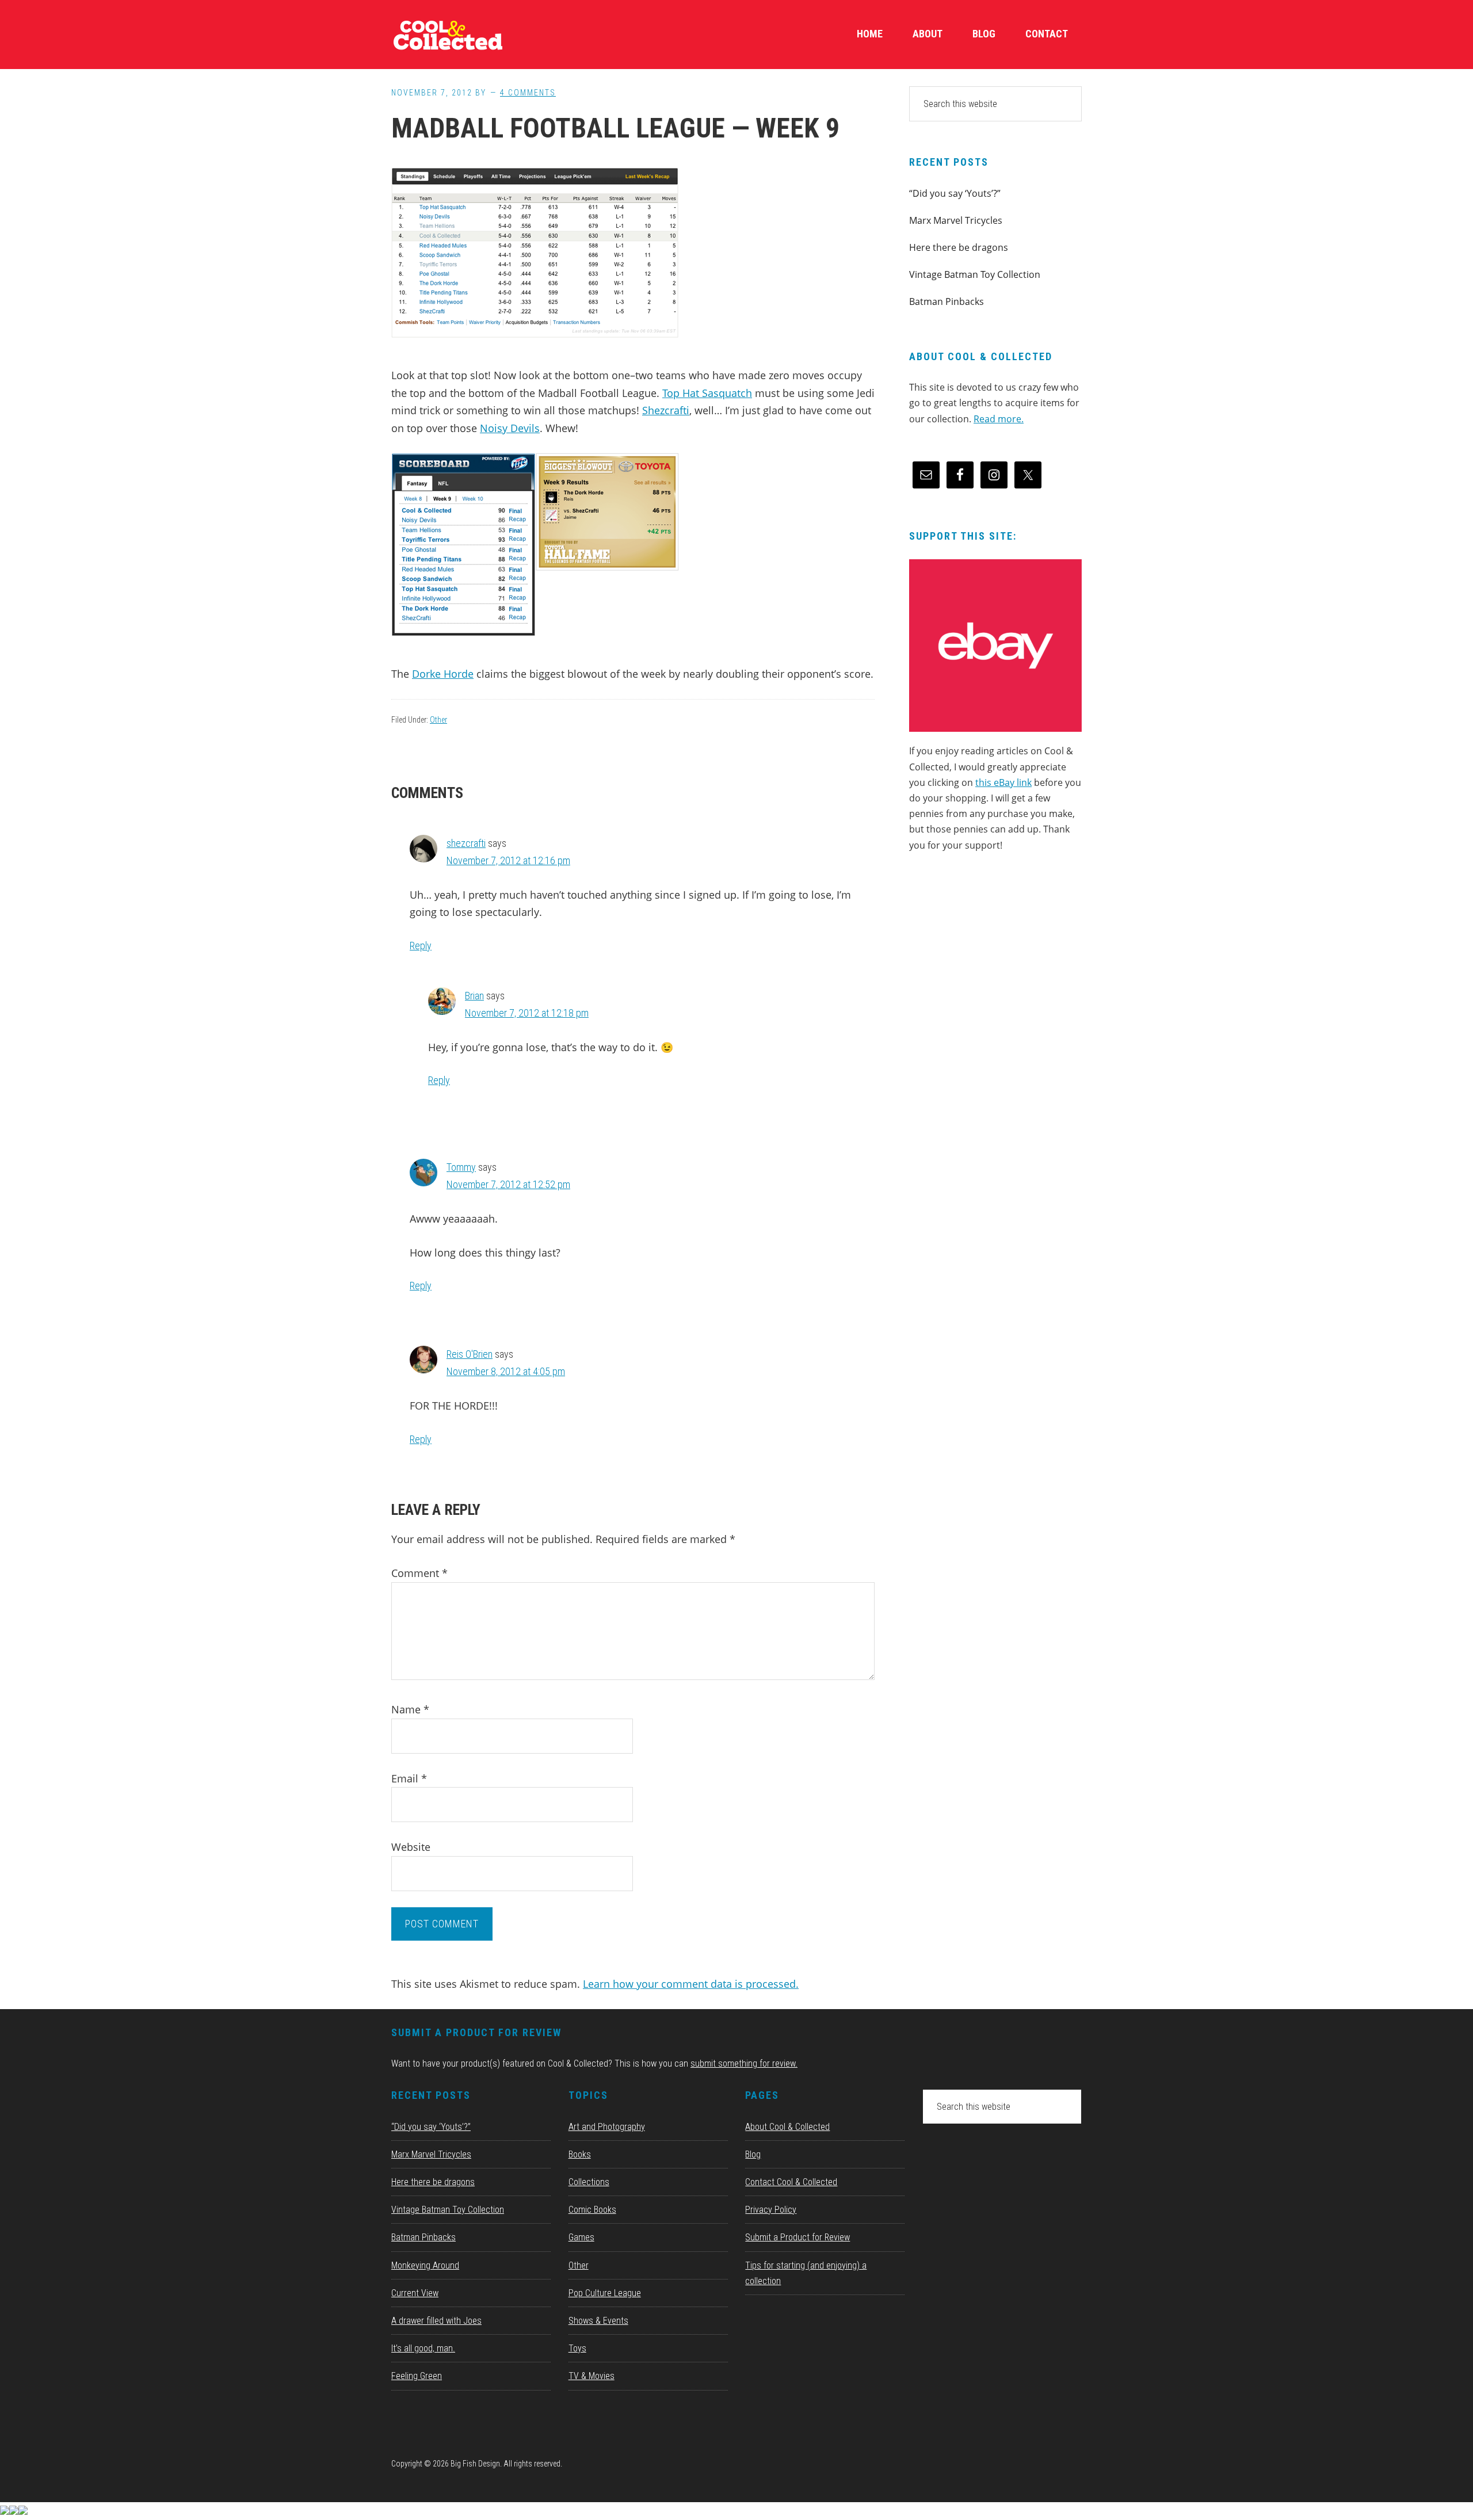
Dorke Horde (443, 674)
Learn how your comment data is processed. (691, 1984)
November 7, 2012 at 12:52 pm (508, 1184)
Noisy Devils (510, 428)
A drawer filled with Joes (436, 2321)
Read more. (999, 419)
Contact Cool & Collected (791, 2182)
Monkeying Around (425, 2265)
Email (409, 1778)
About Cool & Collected (787, 2127)
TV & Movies (592, 2376)
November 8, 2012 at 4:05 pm (506, 1371)
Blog (753, 2154)
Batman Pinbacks (947, 301)
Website (411, 1847)
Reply (421, 946)
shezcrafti (466, 843)
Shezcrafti (666, 410)
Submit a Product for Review (797, 2237)
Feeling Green (417, 2376)
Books (580, 2154)
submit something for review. (744, 2063)
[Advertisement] (995, 960)
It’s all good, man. (423, 2348)
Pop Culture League (605, 2293)
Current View (415, 2293)
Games (581, 2237)
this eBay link (1003, 782)
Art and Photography (607, 2127)
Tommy (461, 1167)
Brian (474, 996)
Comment (419, 1573)
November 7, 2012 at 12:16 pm (508, 860)
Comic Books (592, 2210)
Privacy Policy (771, 2210)
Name (410, 1709)
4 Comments (528, 93)
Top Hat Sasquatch (707, 393)
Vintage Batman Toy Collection (975, 274)
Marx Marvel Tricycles (956, 220)
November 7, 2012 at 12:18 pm (527, 1013)
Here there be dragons (959, 247)
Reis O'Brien (470, 1354)
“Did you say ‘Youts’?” (955, 193)
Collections (589, 2182)
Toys (577, 2348)
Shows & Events (598, 2321)
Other (438, 720)
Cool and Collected (478, 35)
